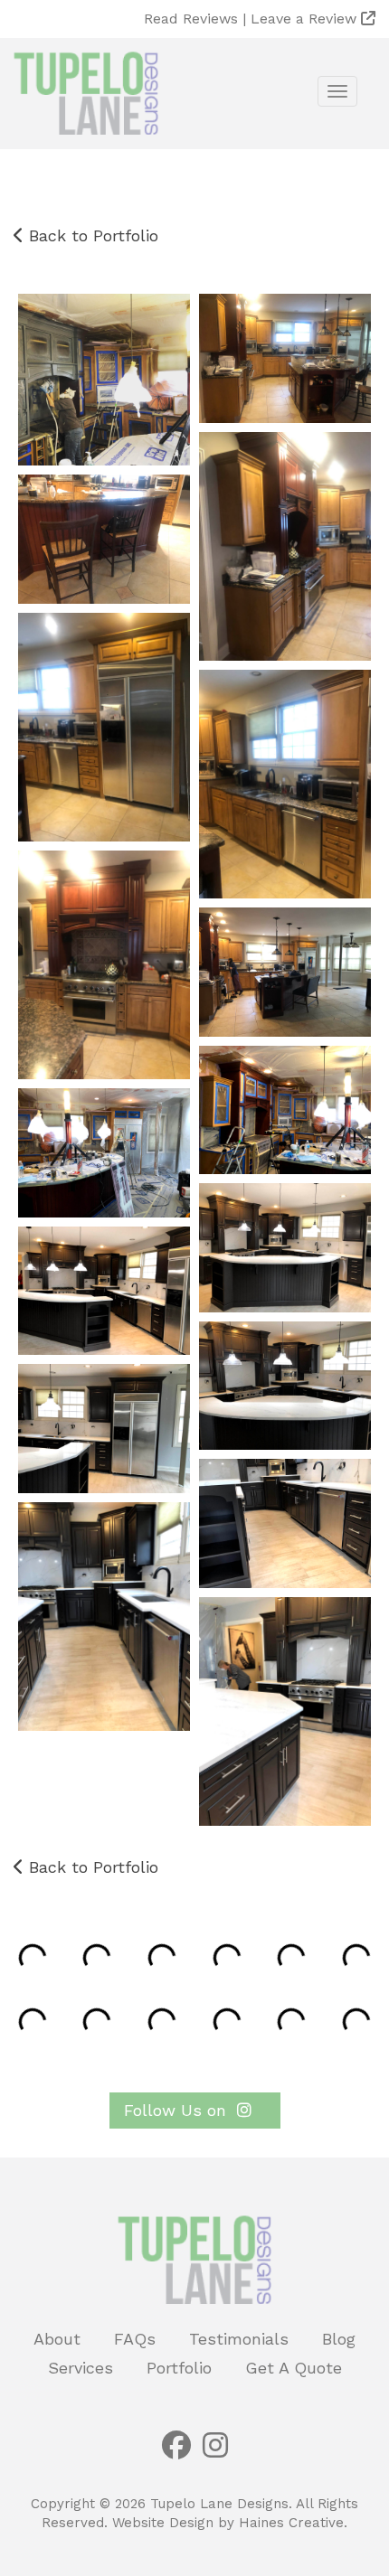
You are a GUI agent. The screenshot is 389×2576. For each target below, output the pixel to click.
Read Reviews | (197, 19)
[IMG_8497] (285, 1523)
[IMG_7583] (285, 358)
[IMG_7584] (285, 546)
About (57, 2339)
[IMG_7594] (104, 965)
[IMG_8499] (285, 1711)
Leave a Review (306, 19)
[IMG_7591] (104, 727)
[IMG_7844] (285, 972)
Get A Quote (294, 2368)
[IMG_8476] (285, 1110)
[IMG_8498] (104, 1617)
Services (81, 2368)
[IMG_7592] (285, 784)
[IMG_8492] (285, 1248)
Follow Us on (178, 2110)
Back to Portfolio (91, 235)
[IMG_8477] (104, 1153)
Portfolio (179, 2368)
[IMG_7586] (104, 539)
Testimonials (239, 2339)
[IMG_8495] (285, 1386)
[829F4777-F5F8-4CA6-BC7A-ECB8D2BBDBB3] (104, 380)
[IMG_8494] (104, 1291)
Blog (339, 2339)
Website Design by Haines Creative (228, 2523)
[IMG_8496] (104, 1429)
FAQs (135, 2339)
